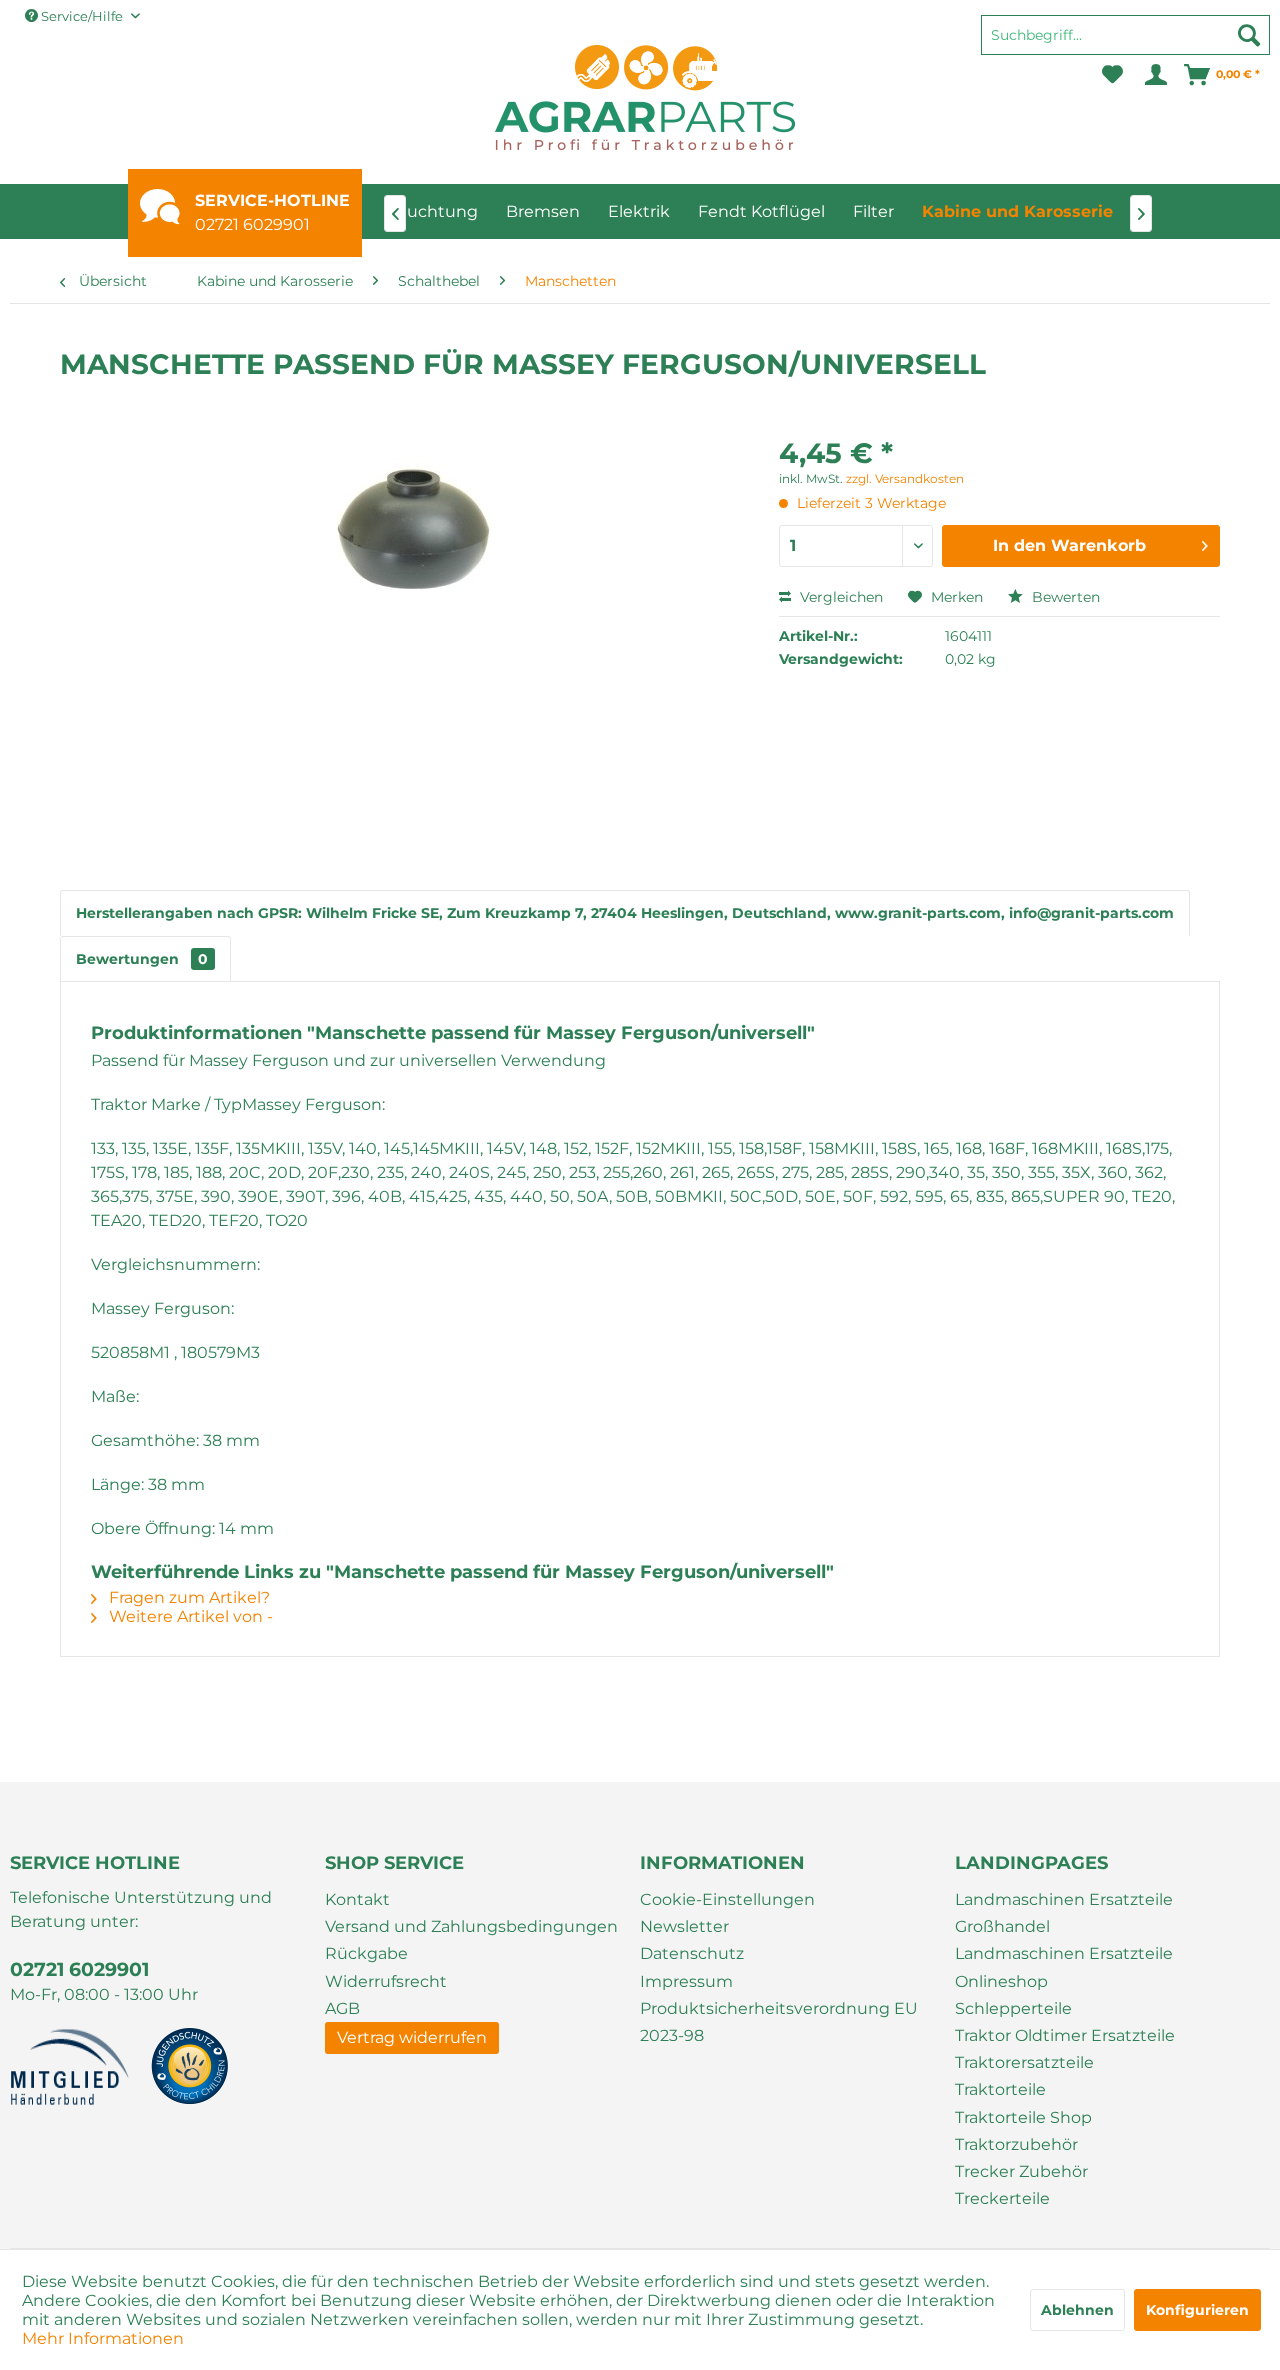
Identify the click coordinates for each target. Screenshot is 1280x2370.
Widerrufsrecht (386, 1981)
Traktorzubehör (1016, 2144)
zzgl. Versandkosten (905, 478)
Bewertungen (142, 959)
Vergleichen (839, 597)
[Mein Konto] (1154, 75)
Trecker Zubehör (1021, 2171)
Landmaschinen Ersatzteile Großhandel (1064, 1913)
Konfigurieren (1197, 2310)
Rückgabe (366, 1953)
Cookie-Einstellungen (727, 1899)
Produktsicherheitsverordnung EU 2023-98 (779, 2022)
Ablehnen (1077, 2310)
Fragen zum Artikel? (187, 1597)
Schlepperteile (1013, 2008)
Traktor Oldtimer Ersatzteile (1065, 2035)
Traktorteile (1000, 2089)
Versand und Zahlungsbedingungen (471, 1926)
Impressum (686, 1981)
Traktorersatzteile (1024, 2062)
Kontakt (357, 1899)
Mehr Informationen (103, 2338)
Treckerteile (1002, 2198)
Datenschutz (692, 1953)
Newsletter (684, 1926)
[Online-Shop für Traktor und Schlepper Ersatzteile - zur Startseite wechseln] (645, 97)
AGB (342, 2008)
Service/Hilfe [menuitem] (82, 16)
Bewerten (1064, 597)
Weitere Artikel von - (189, 1616)
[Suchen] (1249, 35)
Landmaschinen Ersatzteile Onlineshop (1064, 1967)
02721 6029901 (252, 224)
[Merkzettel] (1112, 75)
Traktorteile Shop (1023, 2117)
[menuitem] (1125, 44)
